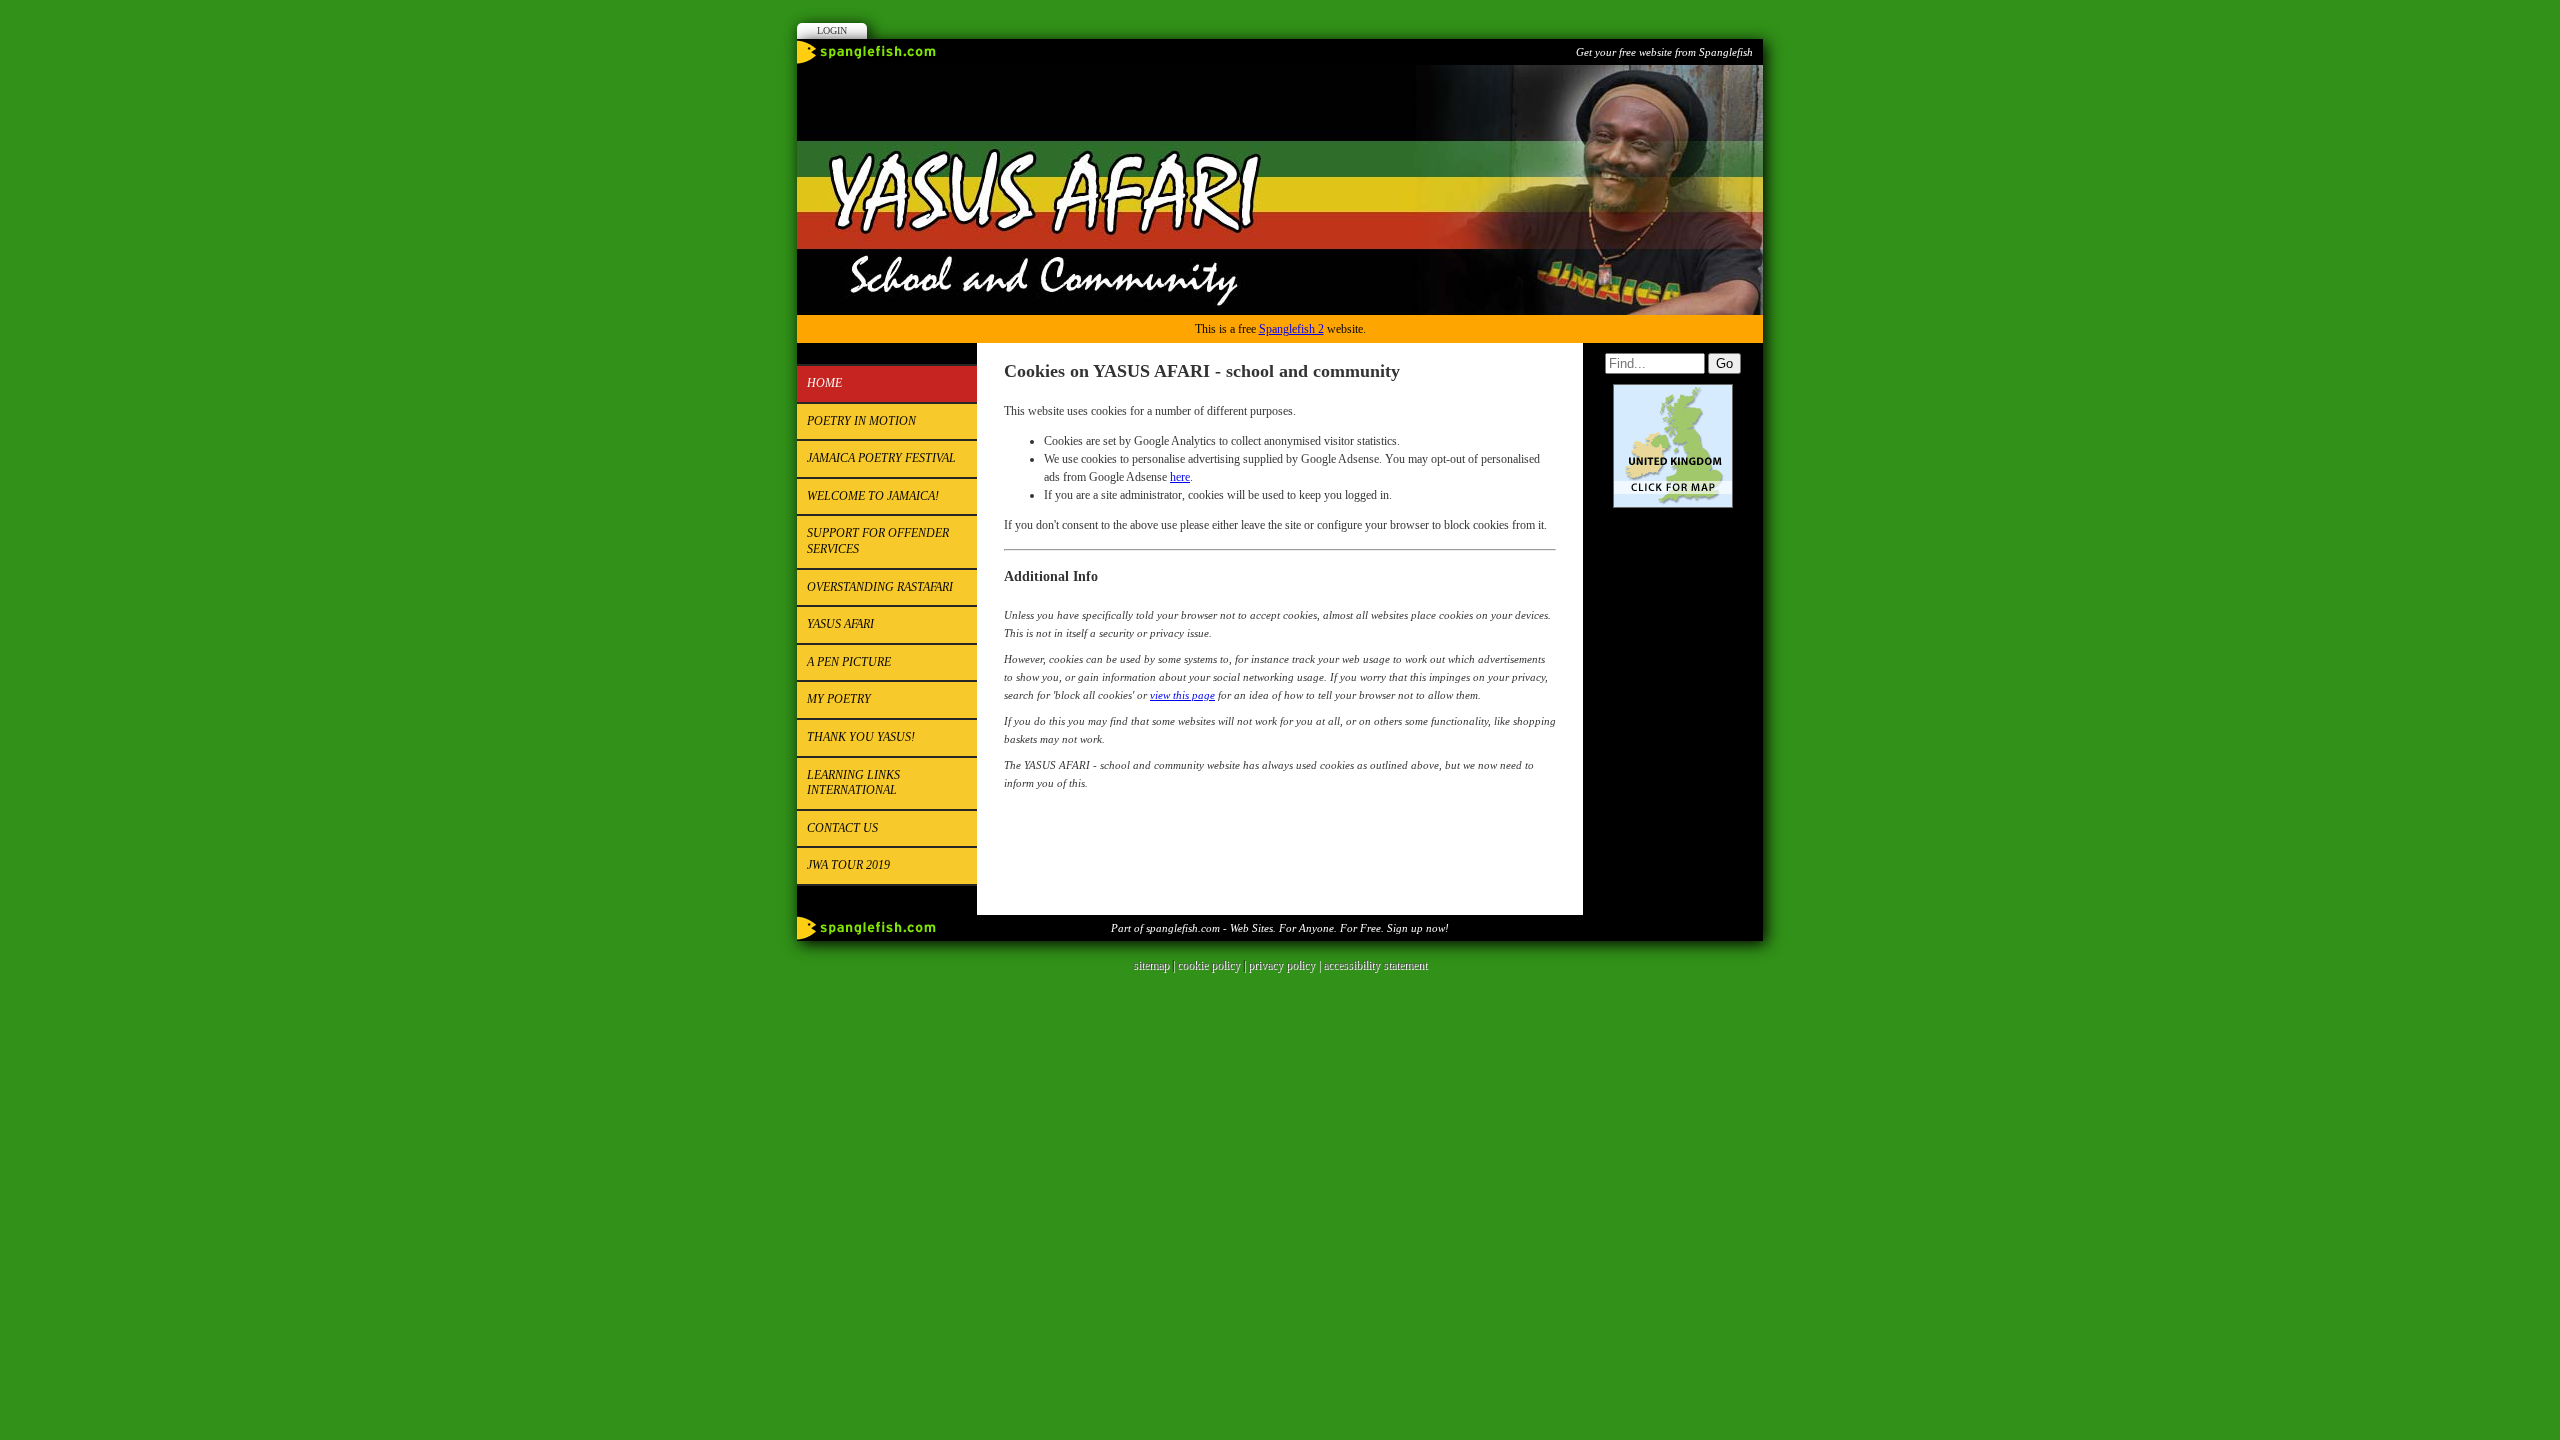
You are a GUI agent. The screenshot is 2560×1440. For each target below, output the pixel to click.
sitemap (1151, 965)
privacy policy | (1285, 965)
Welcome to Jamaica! (873, 496)
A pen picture (849, 662)
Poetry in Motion (861, 421)
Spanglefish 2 (1291, 329)
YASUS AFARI (840, 624)
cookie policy (1208, 965)
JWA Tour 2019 (848, 865)
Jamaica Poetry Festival (881, 458)
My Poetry (839, 699)
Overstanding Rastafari (880, 587)
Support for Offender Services (878, 541)
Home (824, 383)
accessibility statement (1375, 965)
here (1180, 477)
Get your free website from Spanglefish (1664, 52)
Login (832, 30)
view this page (1182, 695)
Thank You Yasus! (861, 737)
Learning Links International (853, 783)
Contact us (842, 828)
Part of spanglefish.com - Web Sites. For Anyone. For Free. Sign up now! (1280, 928)
